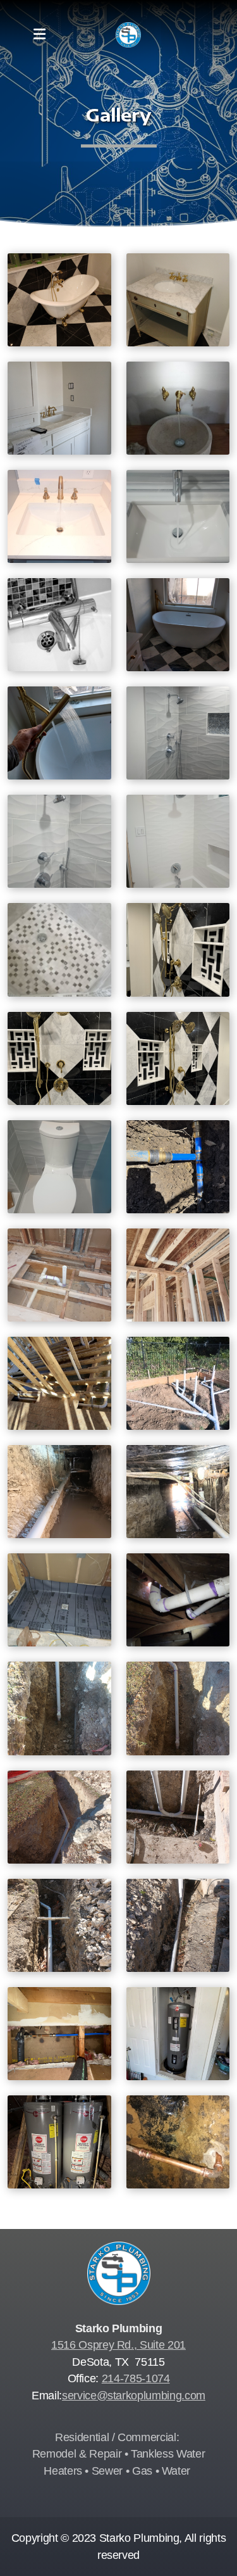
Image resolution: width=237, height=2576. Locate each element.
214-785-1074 (136, 2378)
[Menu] (39, 35)
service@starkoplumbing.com (134, 2396)
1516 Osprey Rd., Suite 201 (118, 2345)
